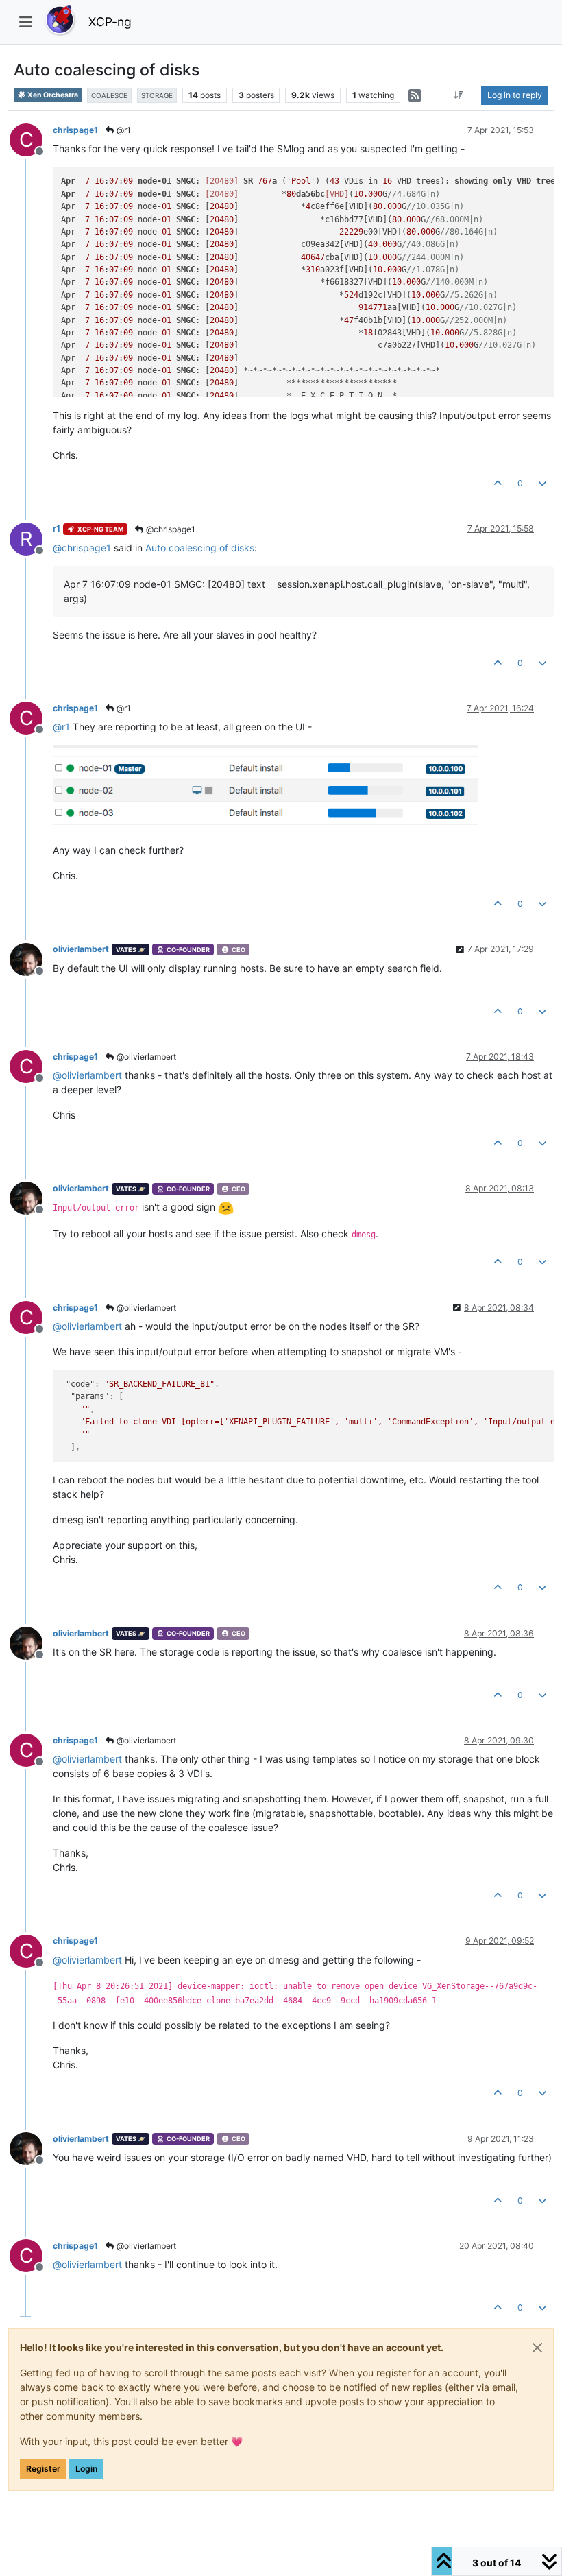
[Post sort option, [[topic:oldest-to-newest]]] (459, 95)
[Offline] (31, 958)
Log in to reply (515, 95)
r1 (57, 528)
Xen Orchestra (52, 95)
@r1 (123, 130)
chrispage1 (75, 130)
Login (86, 2469)
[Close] (537, 2348)
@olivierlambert (145, 1057)
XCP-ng (110, 22)
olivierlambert (81, 949)
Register (43, 2469)
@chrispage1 (170, 529)
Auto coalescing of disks (200, 548)
